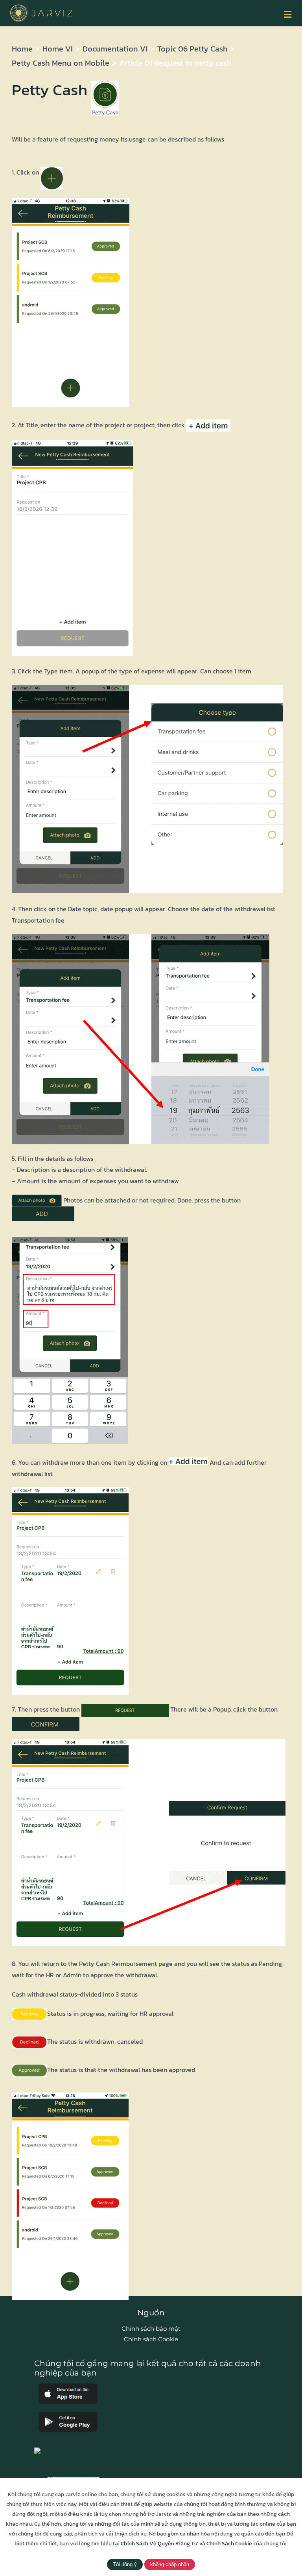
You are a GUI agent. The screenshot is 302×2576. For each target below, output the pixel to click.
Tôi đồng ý (125, 2564)
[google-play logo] (68, 2415)
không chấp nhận (170, 2564)
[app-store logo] (68, 2387)
